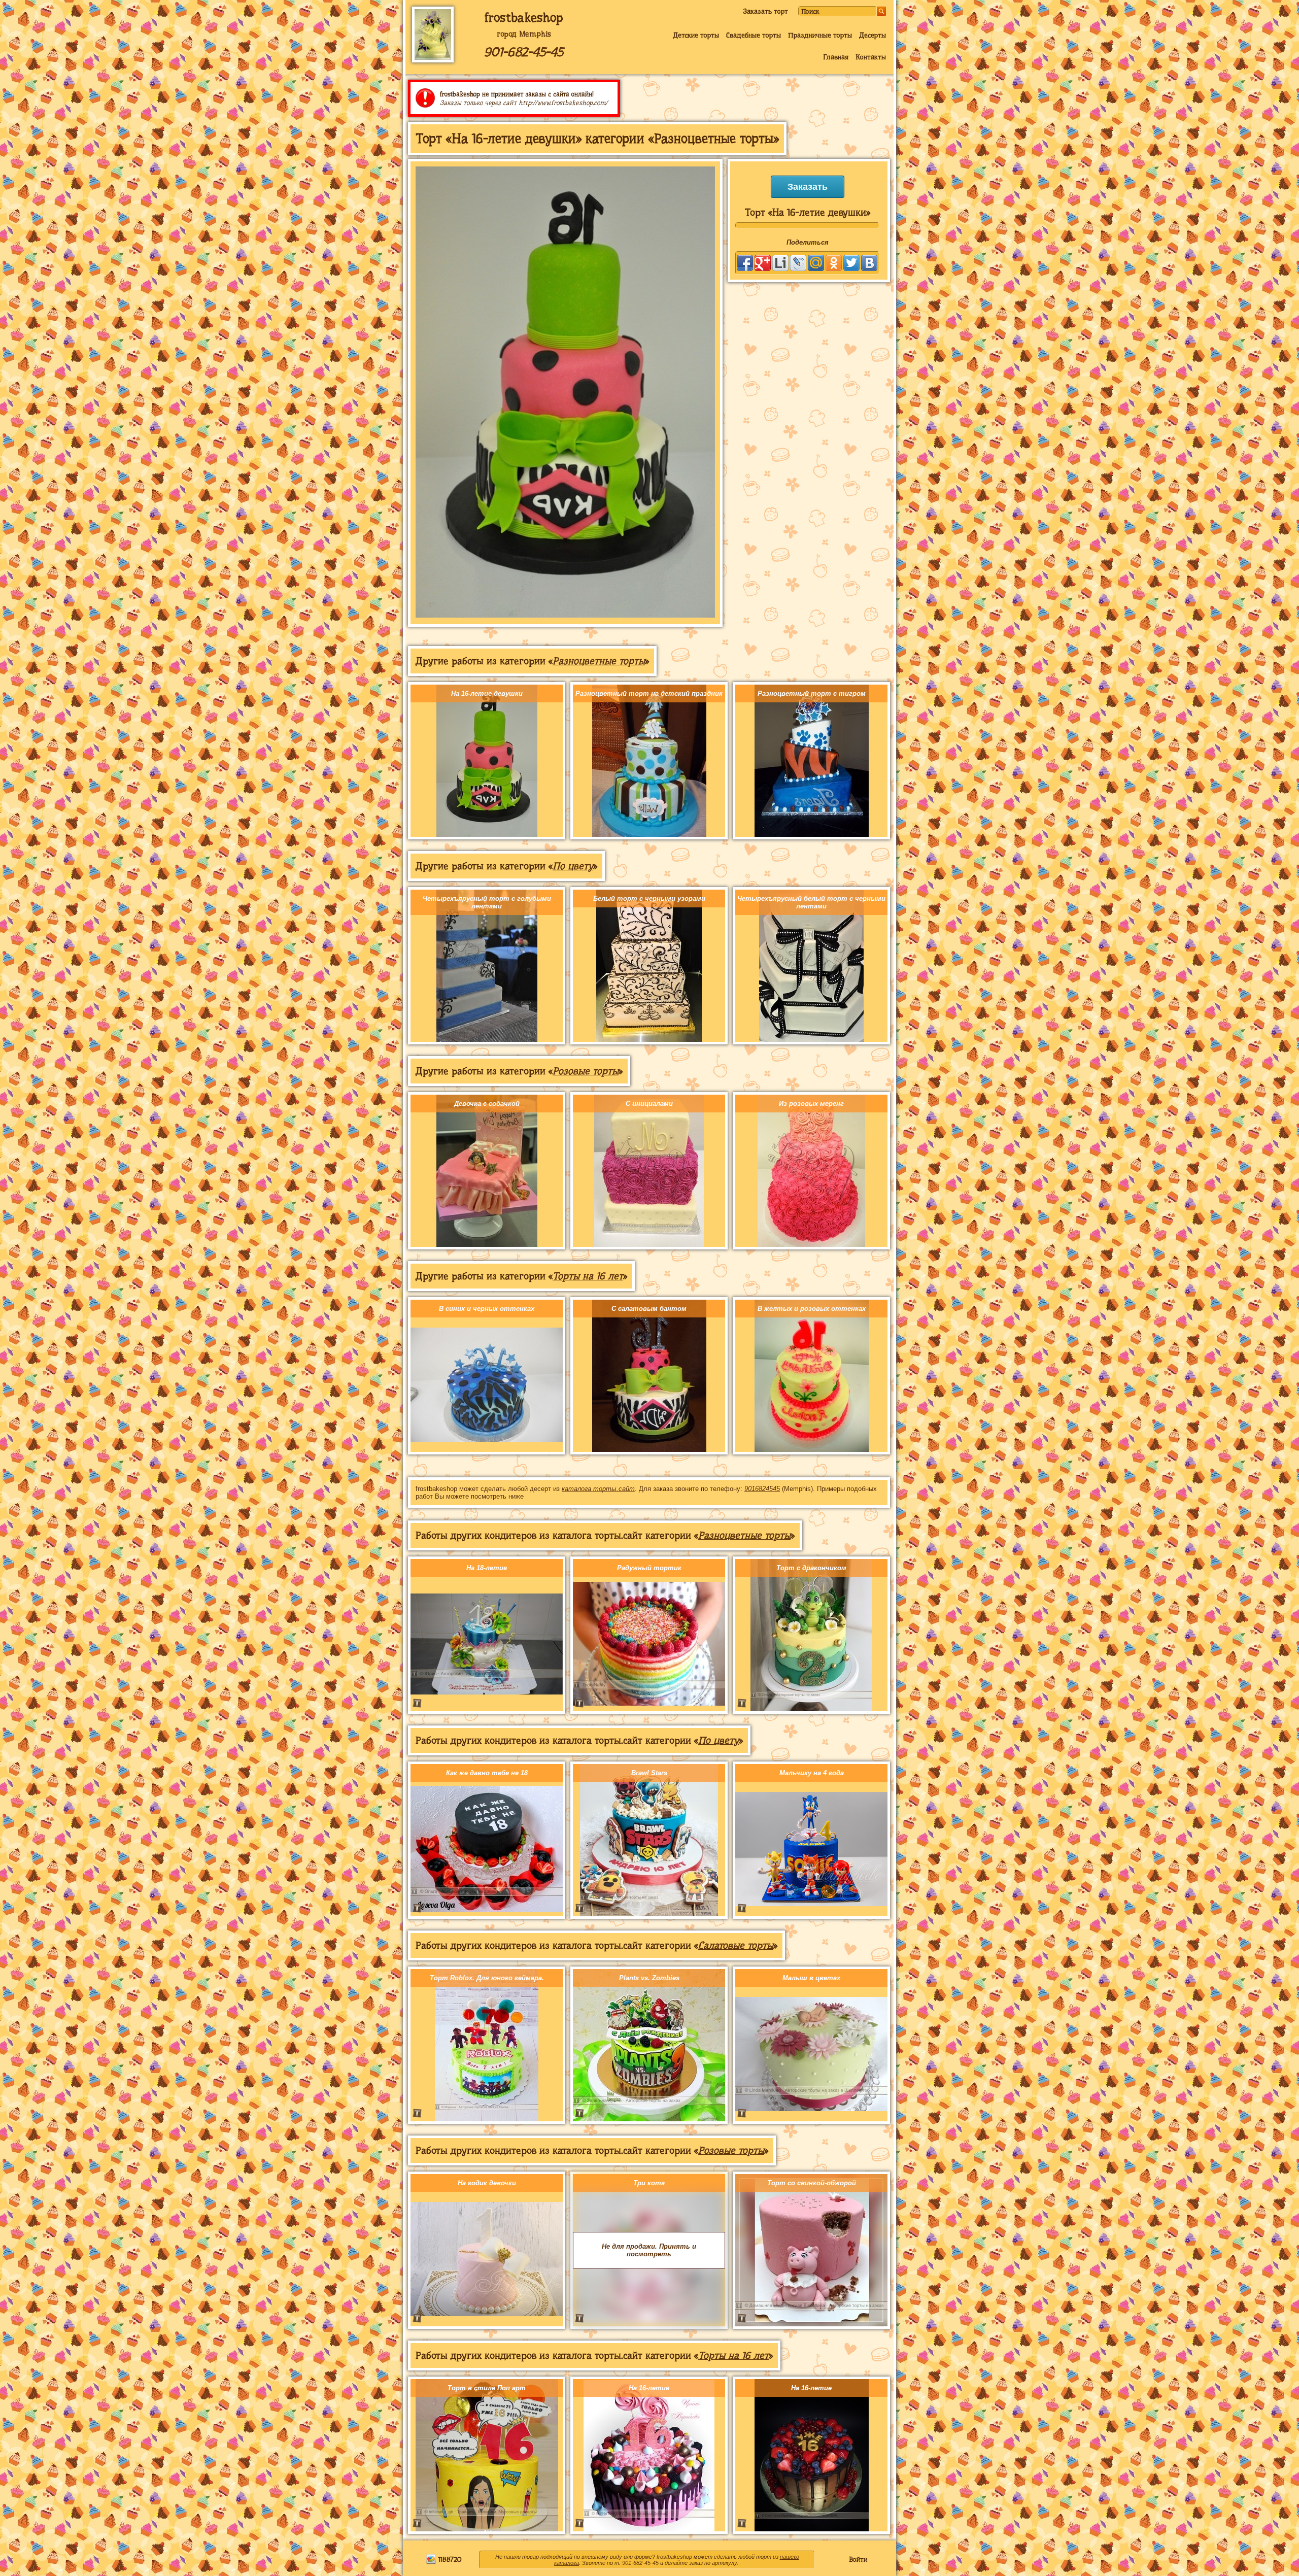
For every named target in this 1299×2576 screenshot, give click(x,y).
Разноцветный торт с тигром (812, 693)
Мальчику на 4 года (812, 1773)
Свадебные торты (754, 35)
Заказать (808, 187)
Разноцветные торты (599, 661)
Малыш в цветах (811, 1978)
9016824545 (762, 1489)
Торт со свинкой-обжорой (812, 2183)
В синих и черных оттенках (487, 1309)
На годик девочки (487, 2183)
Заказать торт (765, 11)
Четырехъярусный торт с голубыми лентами (487, 902)
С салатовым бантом (649, 1309)
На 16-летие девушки (487, 693)
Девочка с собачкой (487, 1104)
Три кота (649, 2183)
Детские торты (696, 35)
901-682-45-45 (524, 52)
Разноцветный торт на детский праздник (649, 693)
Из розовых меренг (811, 1104)
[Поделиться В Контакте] (869, 263)
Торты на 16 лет (588, 1276)
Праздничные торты (820, 35)
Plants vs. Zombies (649, 1978)
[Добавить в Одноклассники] (834, 263)
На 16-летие (649, 2388)
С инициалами (649, 1104)
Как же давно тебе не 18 (487, 1773)
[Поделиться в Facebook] (745, 263)
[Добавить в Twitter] (851, 263)
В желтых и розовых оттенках (812, 1309)
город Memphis (524, 34)
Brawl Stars (649, 1773)
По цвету (573, 866)
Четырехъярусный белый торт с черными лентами (811, 902)
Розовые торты (586, 1071)
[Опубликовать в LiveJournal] (798, 263)
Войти (858, 2559)
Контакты (871, 57)
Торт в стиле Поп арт (487, 2388)
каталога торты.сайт (598, 1489)
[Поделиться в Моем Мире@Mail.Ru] (816, 263)
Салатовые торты (736, 1945)
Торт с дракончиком (811, 1568)
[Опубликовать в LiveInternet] (780, 263)
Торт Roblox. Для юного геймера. (487, 1978)
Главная (836, 57)
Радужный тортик (649, 1568)
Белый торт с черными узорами (649, 899)
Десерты (873, 35)
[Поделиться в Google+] (763, 263)
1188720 (449, 2559)
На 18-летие (487, 1568)
